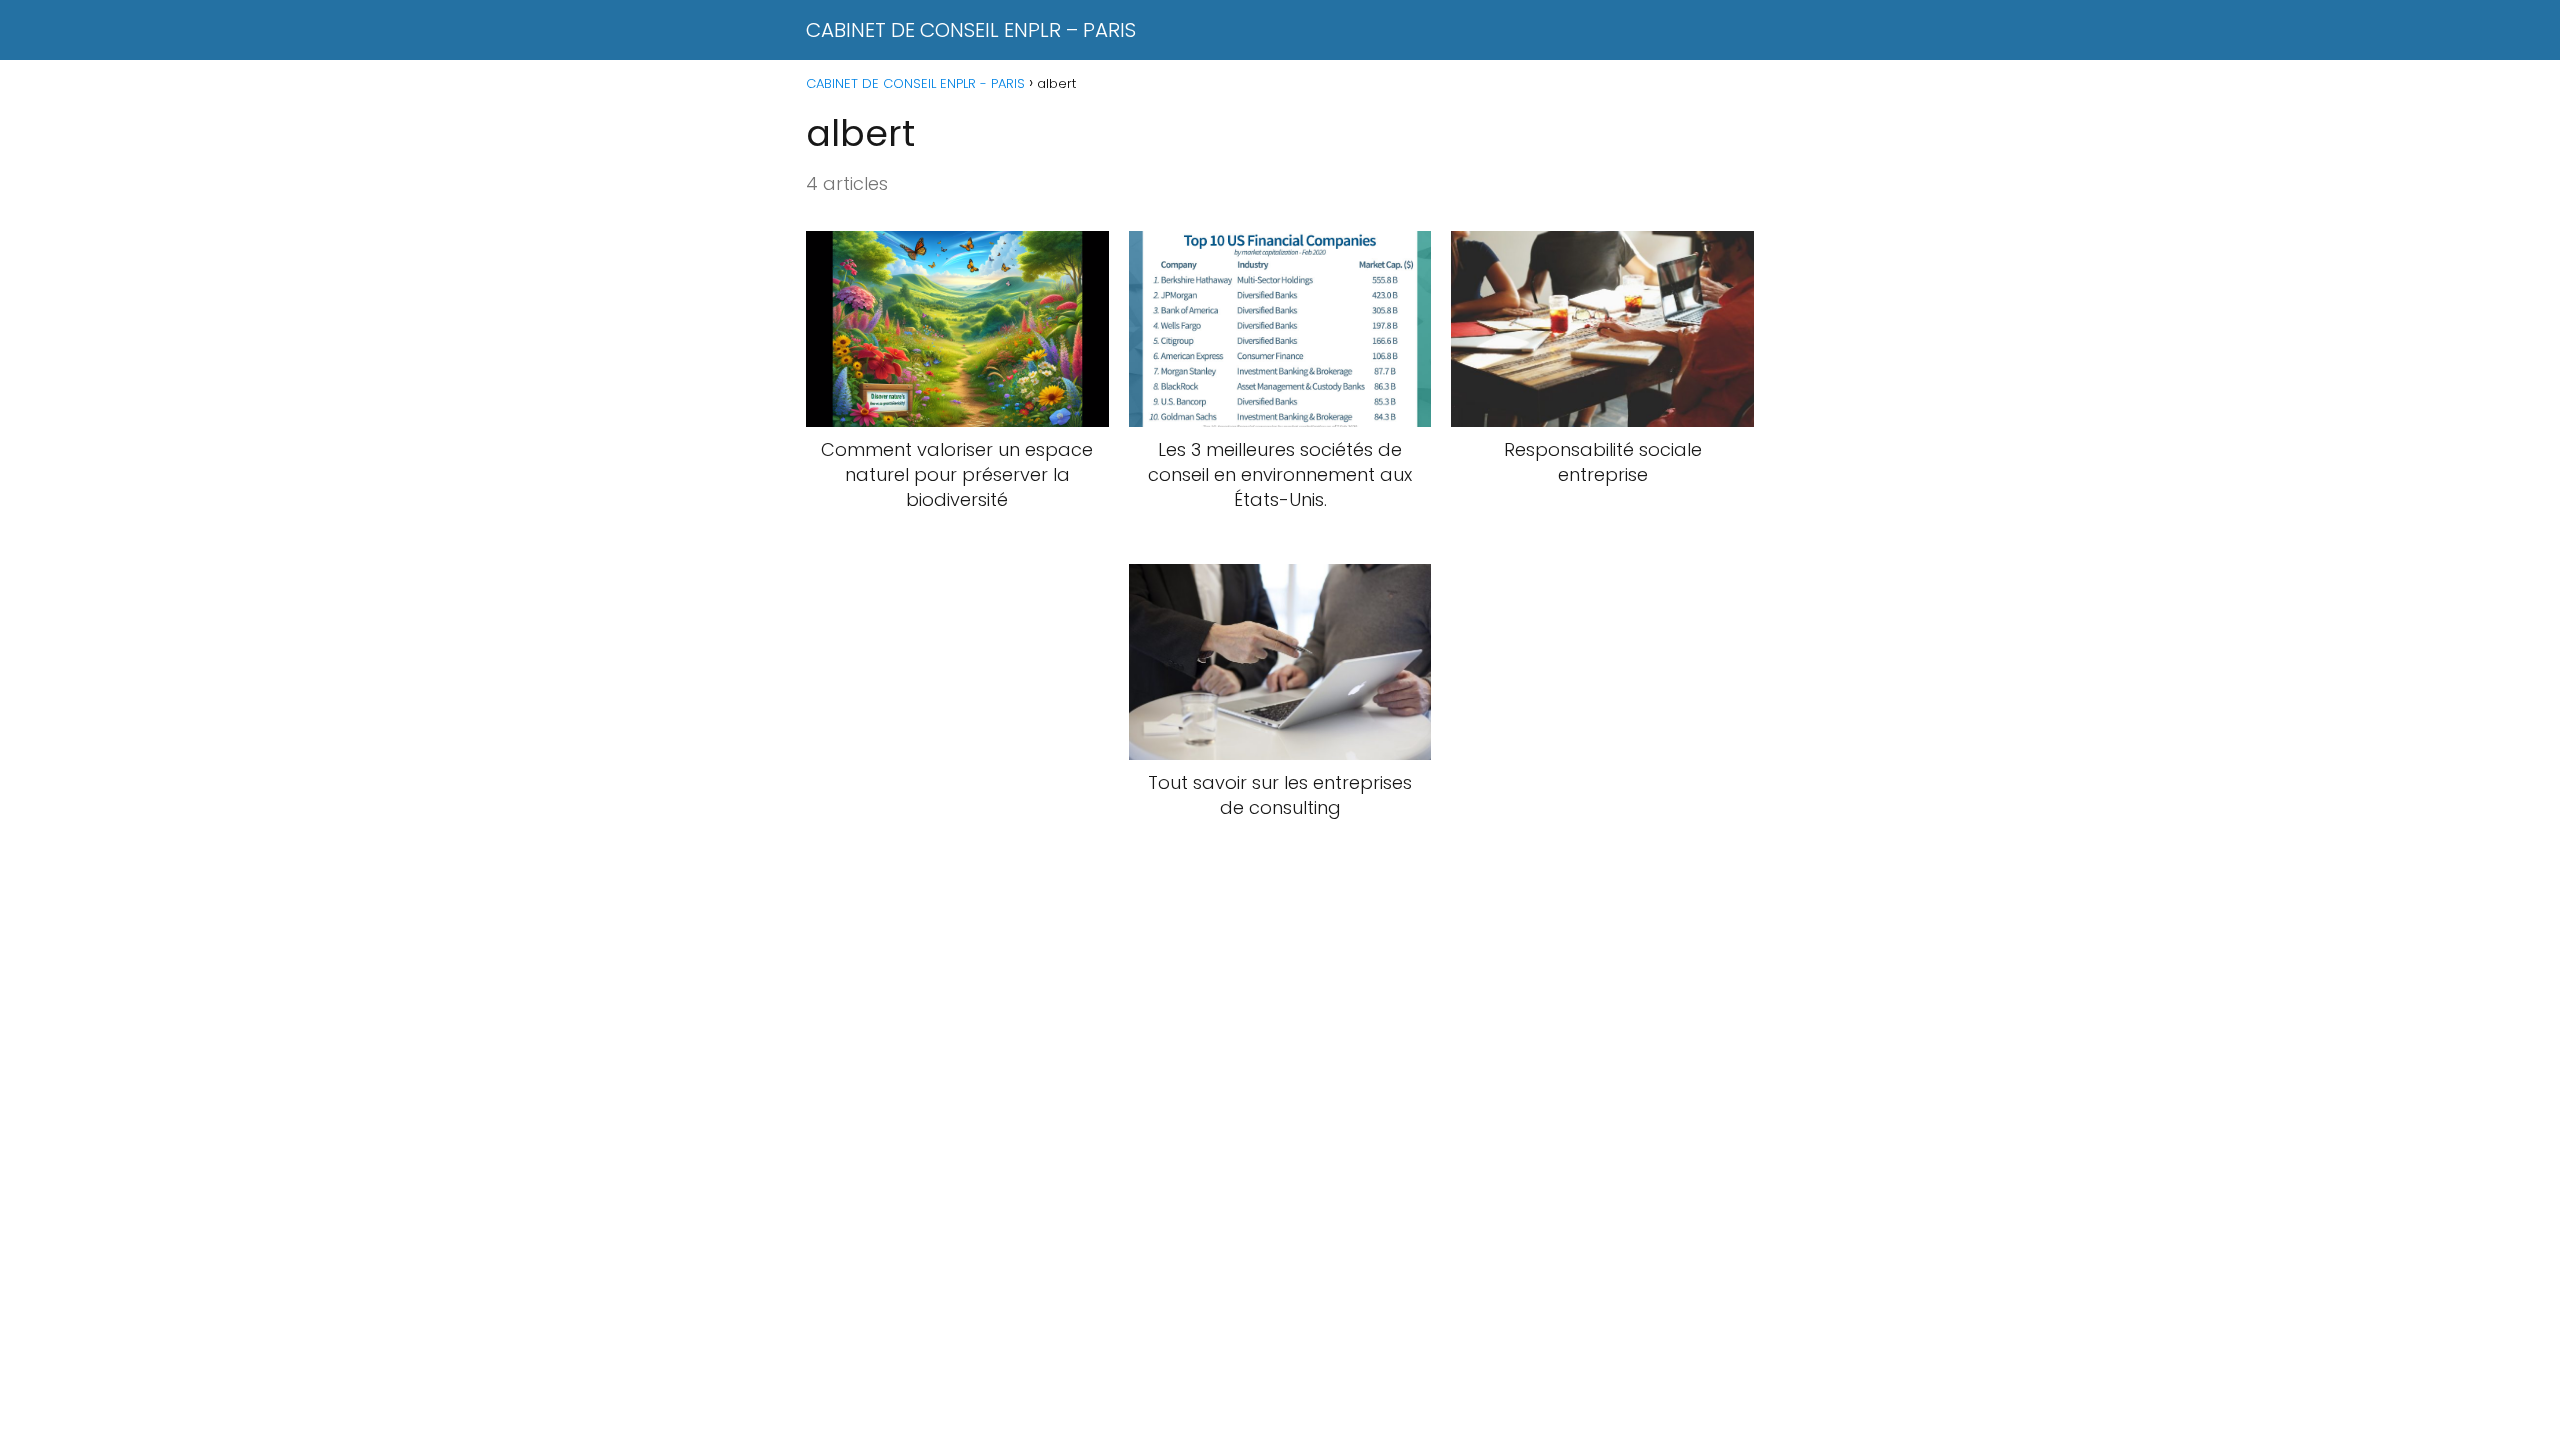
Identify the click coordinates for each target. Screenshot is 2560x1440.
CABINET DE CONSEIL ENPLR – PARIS (971, 30)
